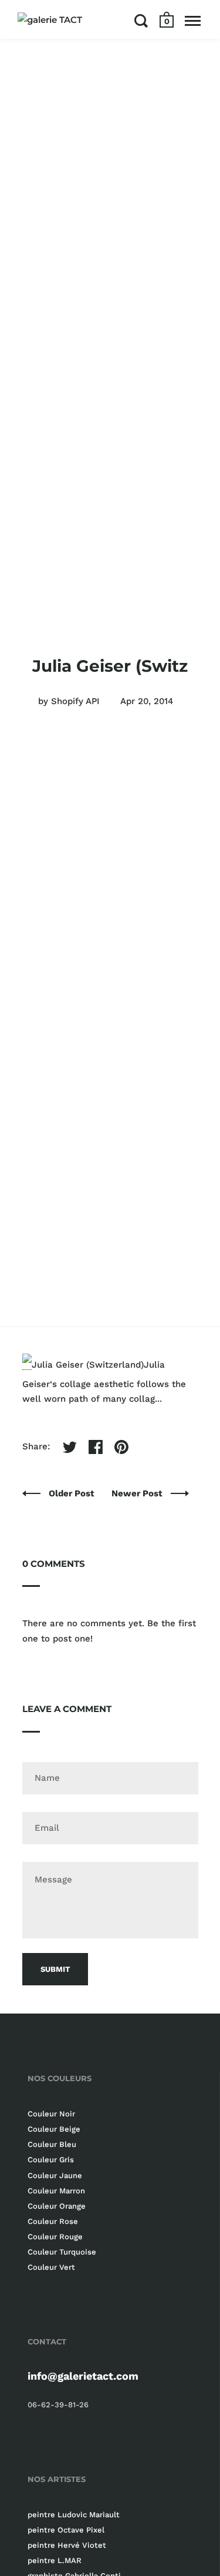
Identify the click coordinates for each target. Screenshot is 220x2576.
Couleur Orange (57, 2206)
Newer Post (138, 1493)
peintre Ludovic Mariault (74, 2515)
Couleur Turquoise (62, 2252)
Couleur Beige (54, 2129)
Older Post (73, 1493)
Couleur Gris (51, 2160)
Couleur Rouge (55, 2237)
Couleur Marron (56, 2191)
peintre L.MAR (55, 2560)
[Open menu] (193, 21)
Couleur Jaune (55, 2175)
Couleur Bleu (52, 2144)
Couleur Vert (51, 2267)
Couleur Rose (53, 2221)
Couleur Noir (51, 2114)
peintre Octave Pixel (66, 2530)
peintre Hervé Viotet (67, 2545)
